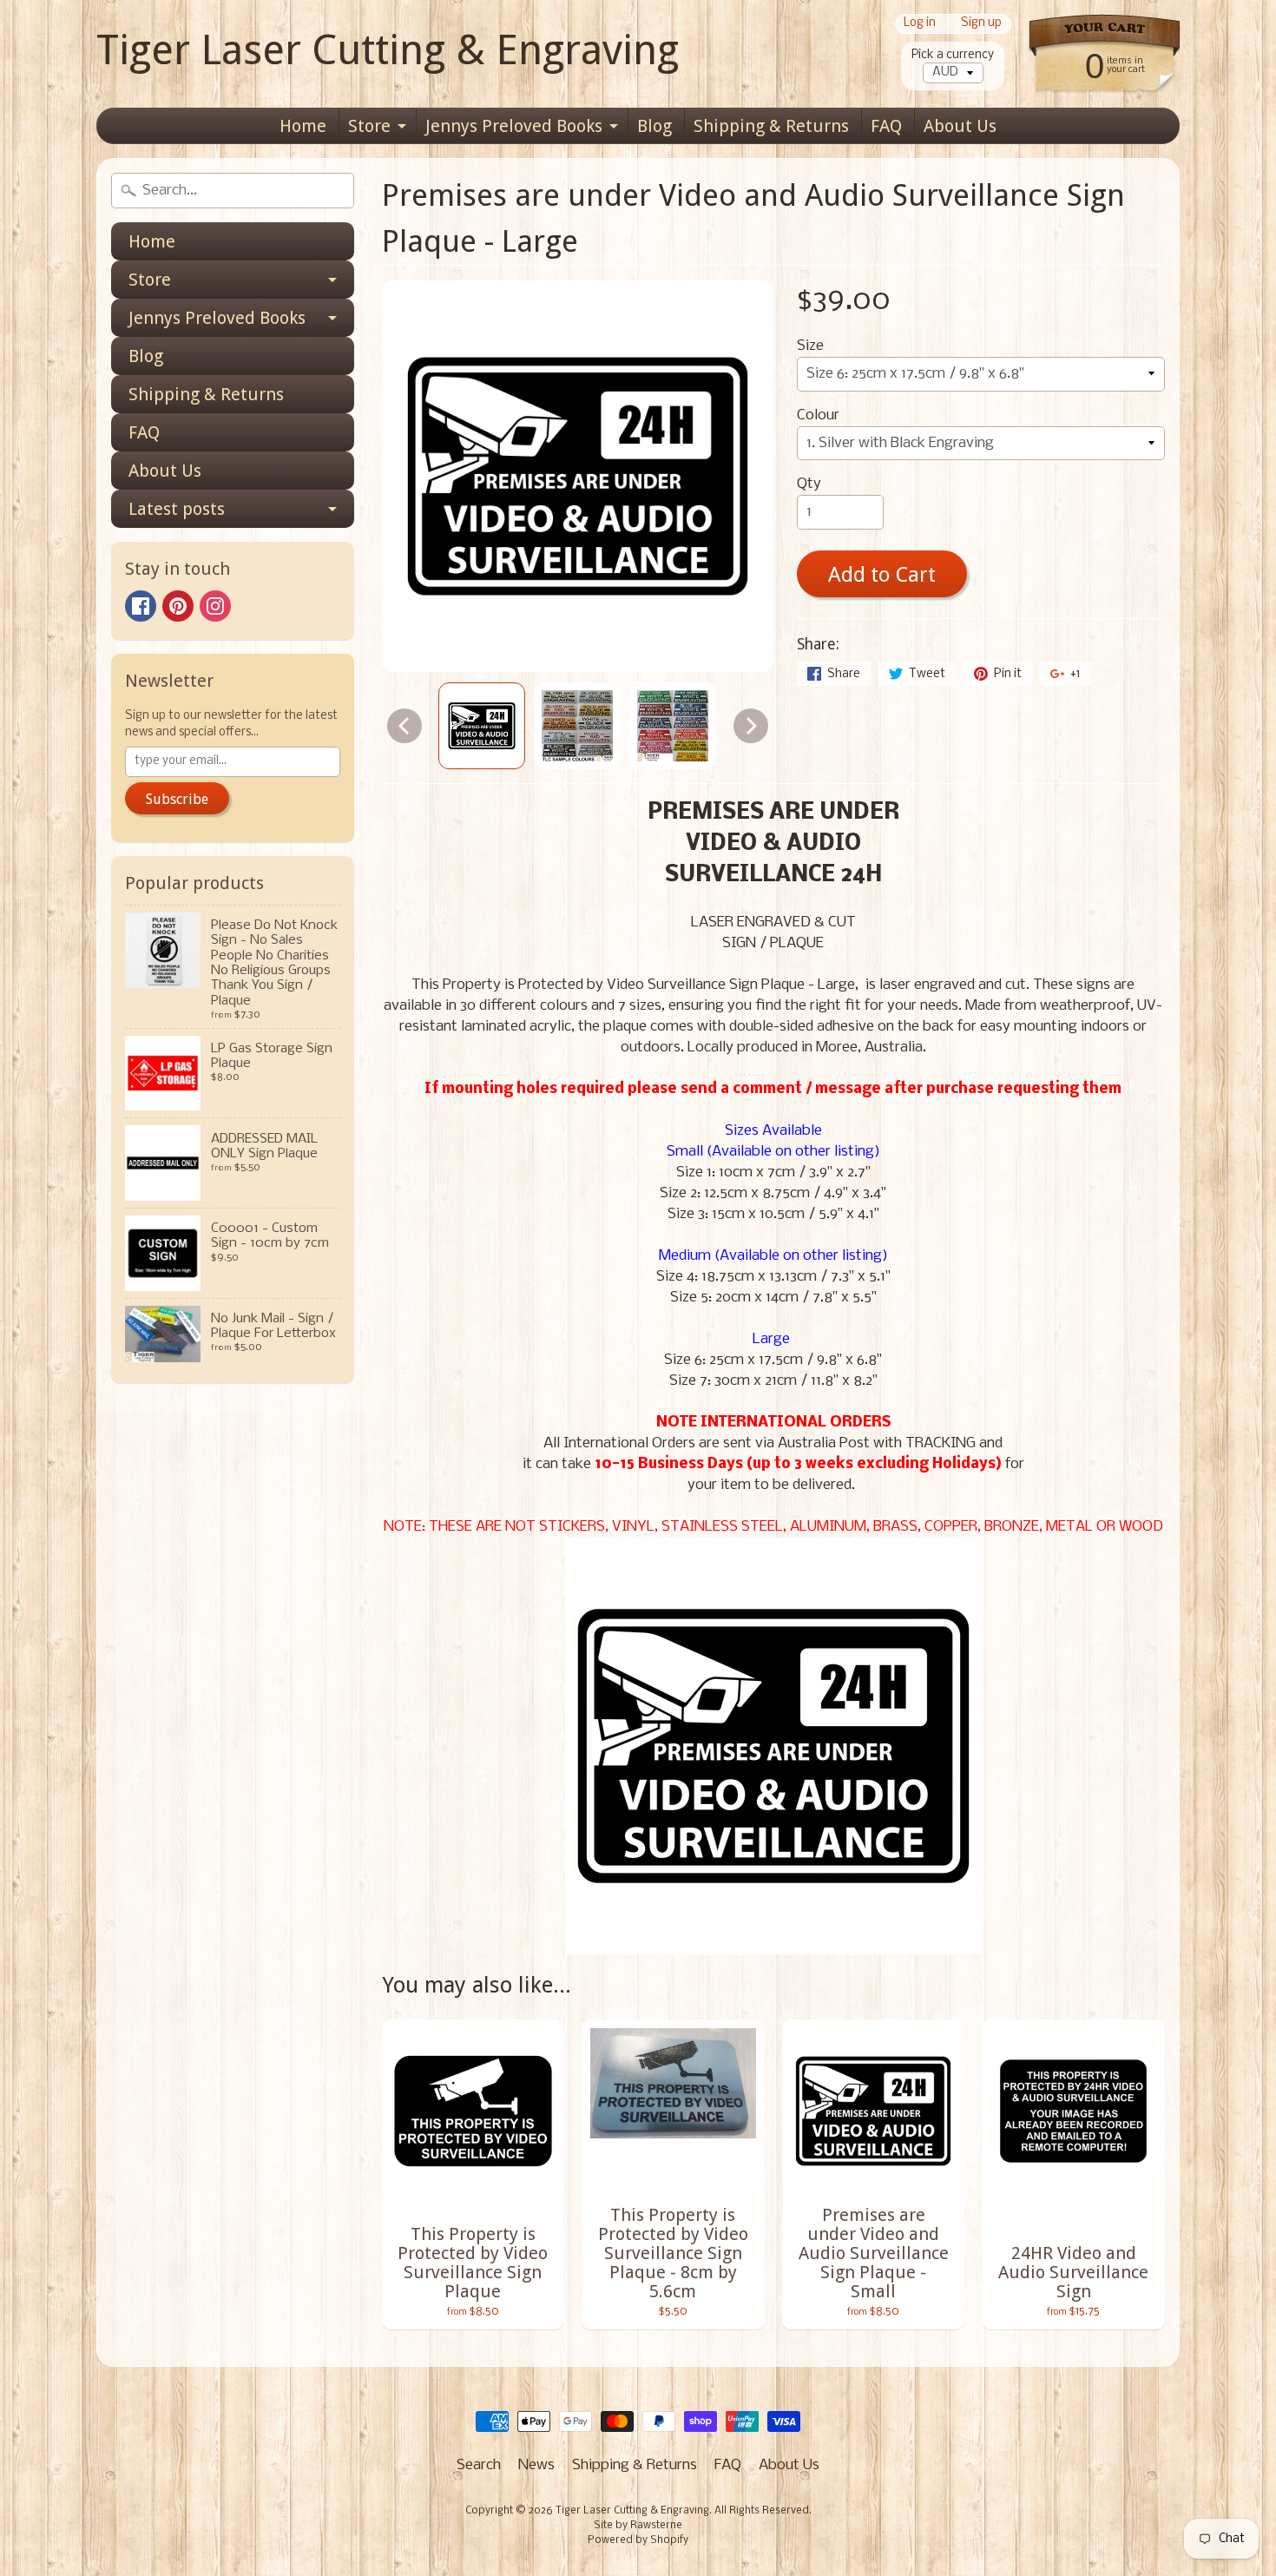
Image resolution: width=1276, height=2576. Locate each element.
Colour (818, 415)
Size (810, 346)
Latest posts (177, 509)
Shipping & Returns (771, 126)
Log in (920, 24)
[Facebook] (141, 606)
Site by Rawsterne (638, 2526)
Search (479, 2465)
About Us (960, 126)
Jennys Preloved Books (514, 126)
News (536, 2465)
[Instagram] (215, 606)
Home (303, 126)
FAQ (886, 126)
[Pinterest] (178, 606)
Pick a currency (953, 55)
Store (369, 126)
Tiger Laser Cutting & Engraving (388, 50)
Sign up (981, 24)
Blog (654, 126)
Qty (809, 484)
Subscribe (177, 799)
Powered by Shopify (638, 2540)
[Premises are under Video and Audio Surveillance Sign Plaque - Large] (482, 726)
